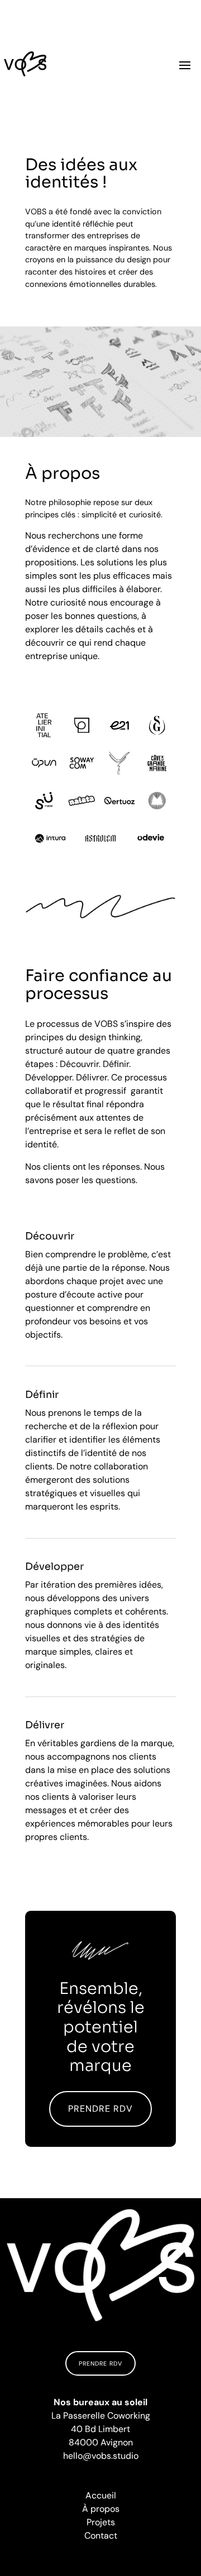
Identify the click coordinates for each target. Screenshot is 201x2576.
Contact (101, 2536)
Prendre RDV (100, 2109)
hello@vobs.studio (101, 2456)
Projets (101, 2522)
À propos (101, 2509)
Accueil (101, 2495)
